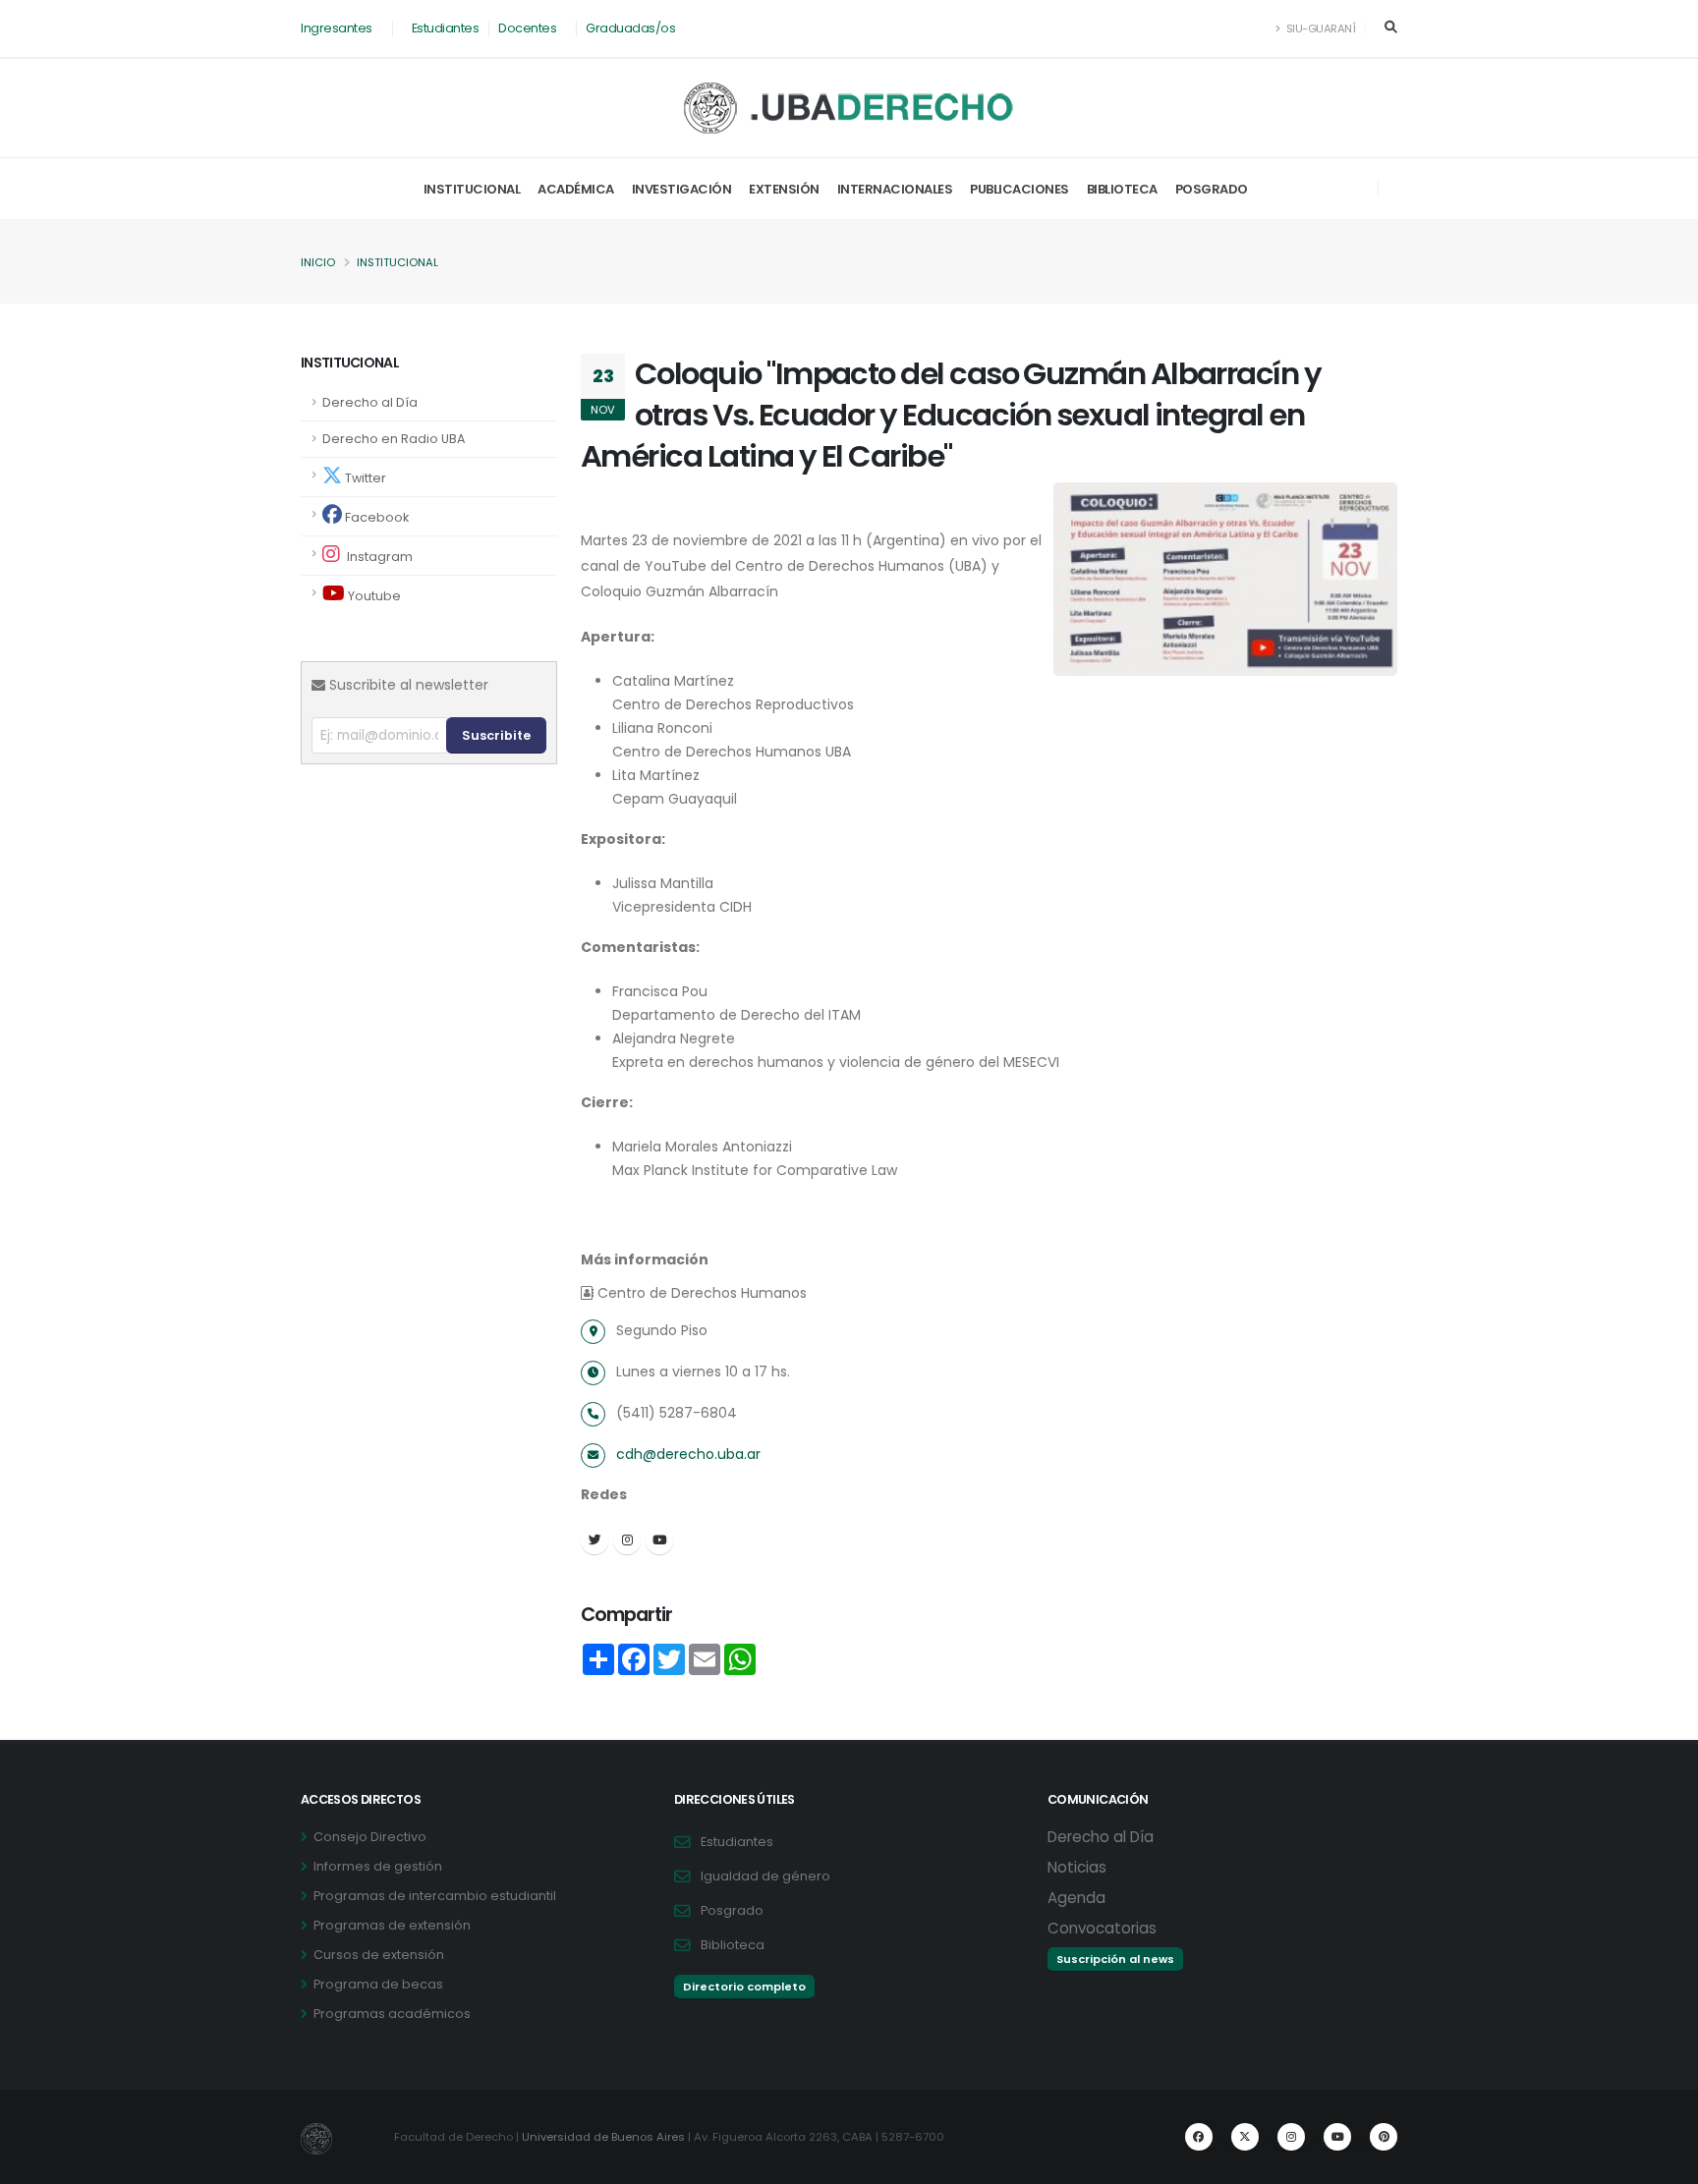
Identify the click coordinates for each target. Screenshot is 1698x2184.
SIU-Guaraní (1319, 28)
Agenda (1076, 1898)
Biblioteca (1122, 189)
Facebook (375, 517)
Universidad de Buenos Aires (603, 2137)
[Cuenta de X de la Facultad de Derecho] (1245, 2137)
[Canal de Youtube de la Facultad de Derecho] (1337, 2137)
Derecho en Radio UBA (394, 439)
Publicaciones (1019, 189)
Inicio (318, 262)
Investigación (682, 189)
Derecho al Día (370, 402)
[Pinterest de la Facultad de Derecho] (1384, 2137)
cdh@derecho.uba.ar (688, 1454)
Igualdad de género (765, 1876)
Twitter (364, 478)
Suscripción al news (1115, 1959)
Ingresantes (337, 28)
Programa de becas (378, 1984)
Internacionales (895, 189)
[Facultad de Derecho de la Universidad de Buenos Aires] (849, 108)
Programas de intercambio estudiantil (435, 1896)
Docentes (527, 28)
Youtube (373, 596)
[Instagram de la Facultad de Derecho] (1291, 2137)
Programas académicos (392, 2014)
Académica (576, 189)
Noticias (1077, 1867)
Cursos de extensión (379, 1955)
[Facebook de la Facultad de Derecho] (1199, 2137)
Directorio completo (744, 1987)
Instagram (378, 557)
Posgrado (1212, 189)
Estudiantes (446, 28)
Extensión (784, 189)
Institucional (472, 189)
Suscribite (496, 735)
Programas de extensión (392, 1925)
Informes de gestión (378, 1866)
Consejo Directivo (370, 1837)
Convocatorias (1102, 1928)
